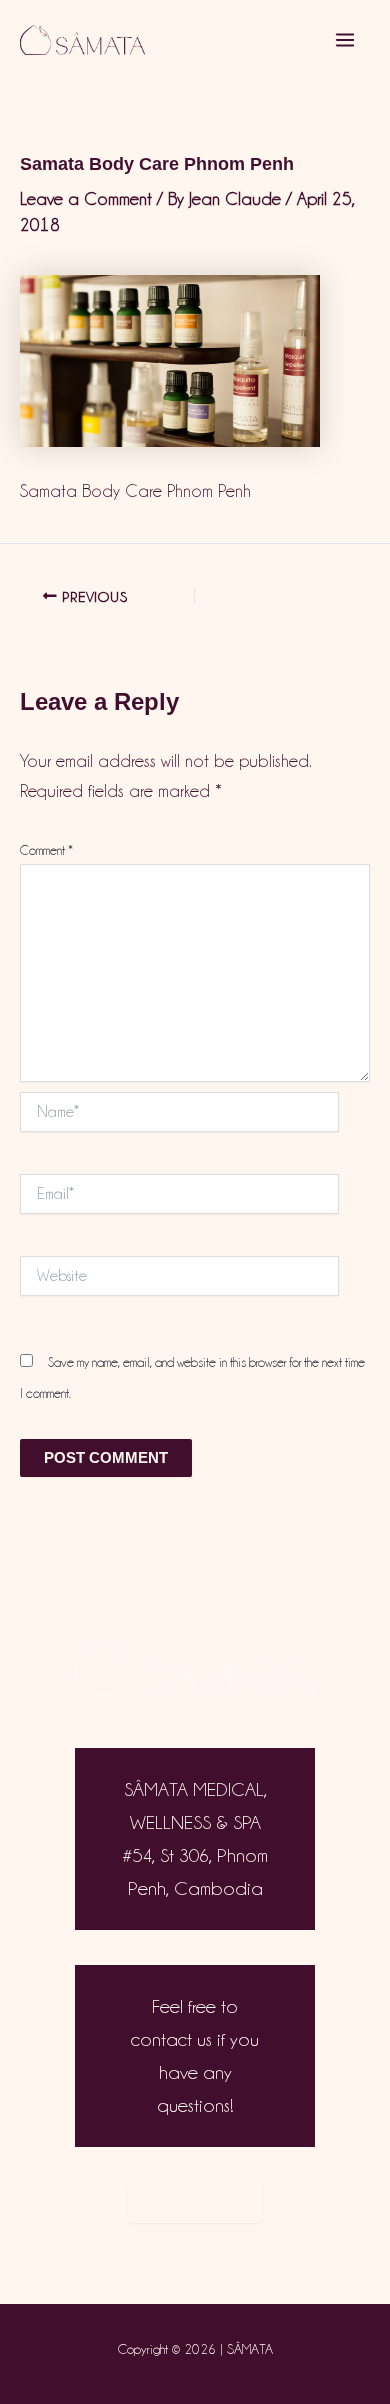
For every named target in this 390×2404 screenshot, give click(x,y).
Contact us (195, 2202)
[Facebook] (219, 2252)
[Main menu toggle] (345, 39)
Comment (46, 850)
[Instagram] (171, 2252)
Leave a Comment (86, 199)
